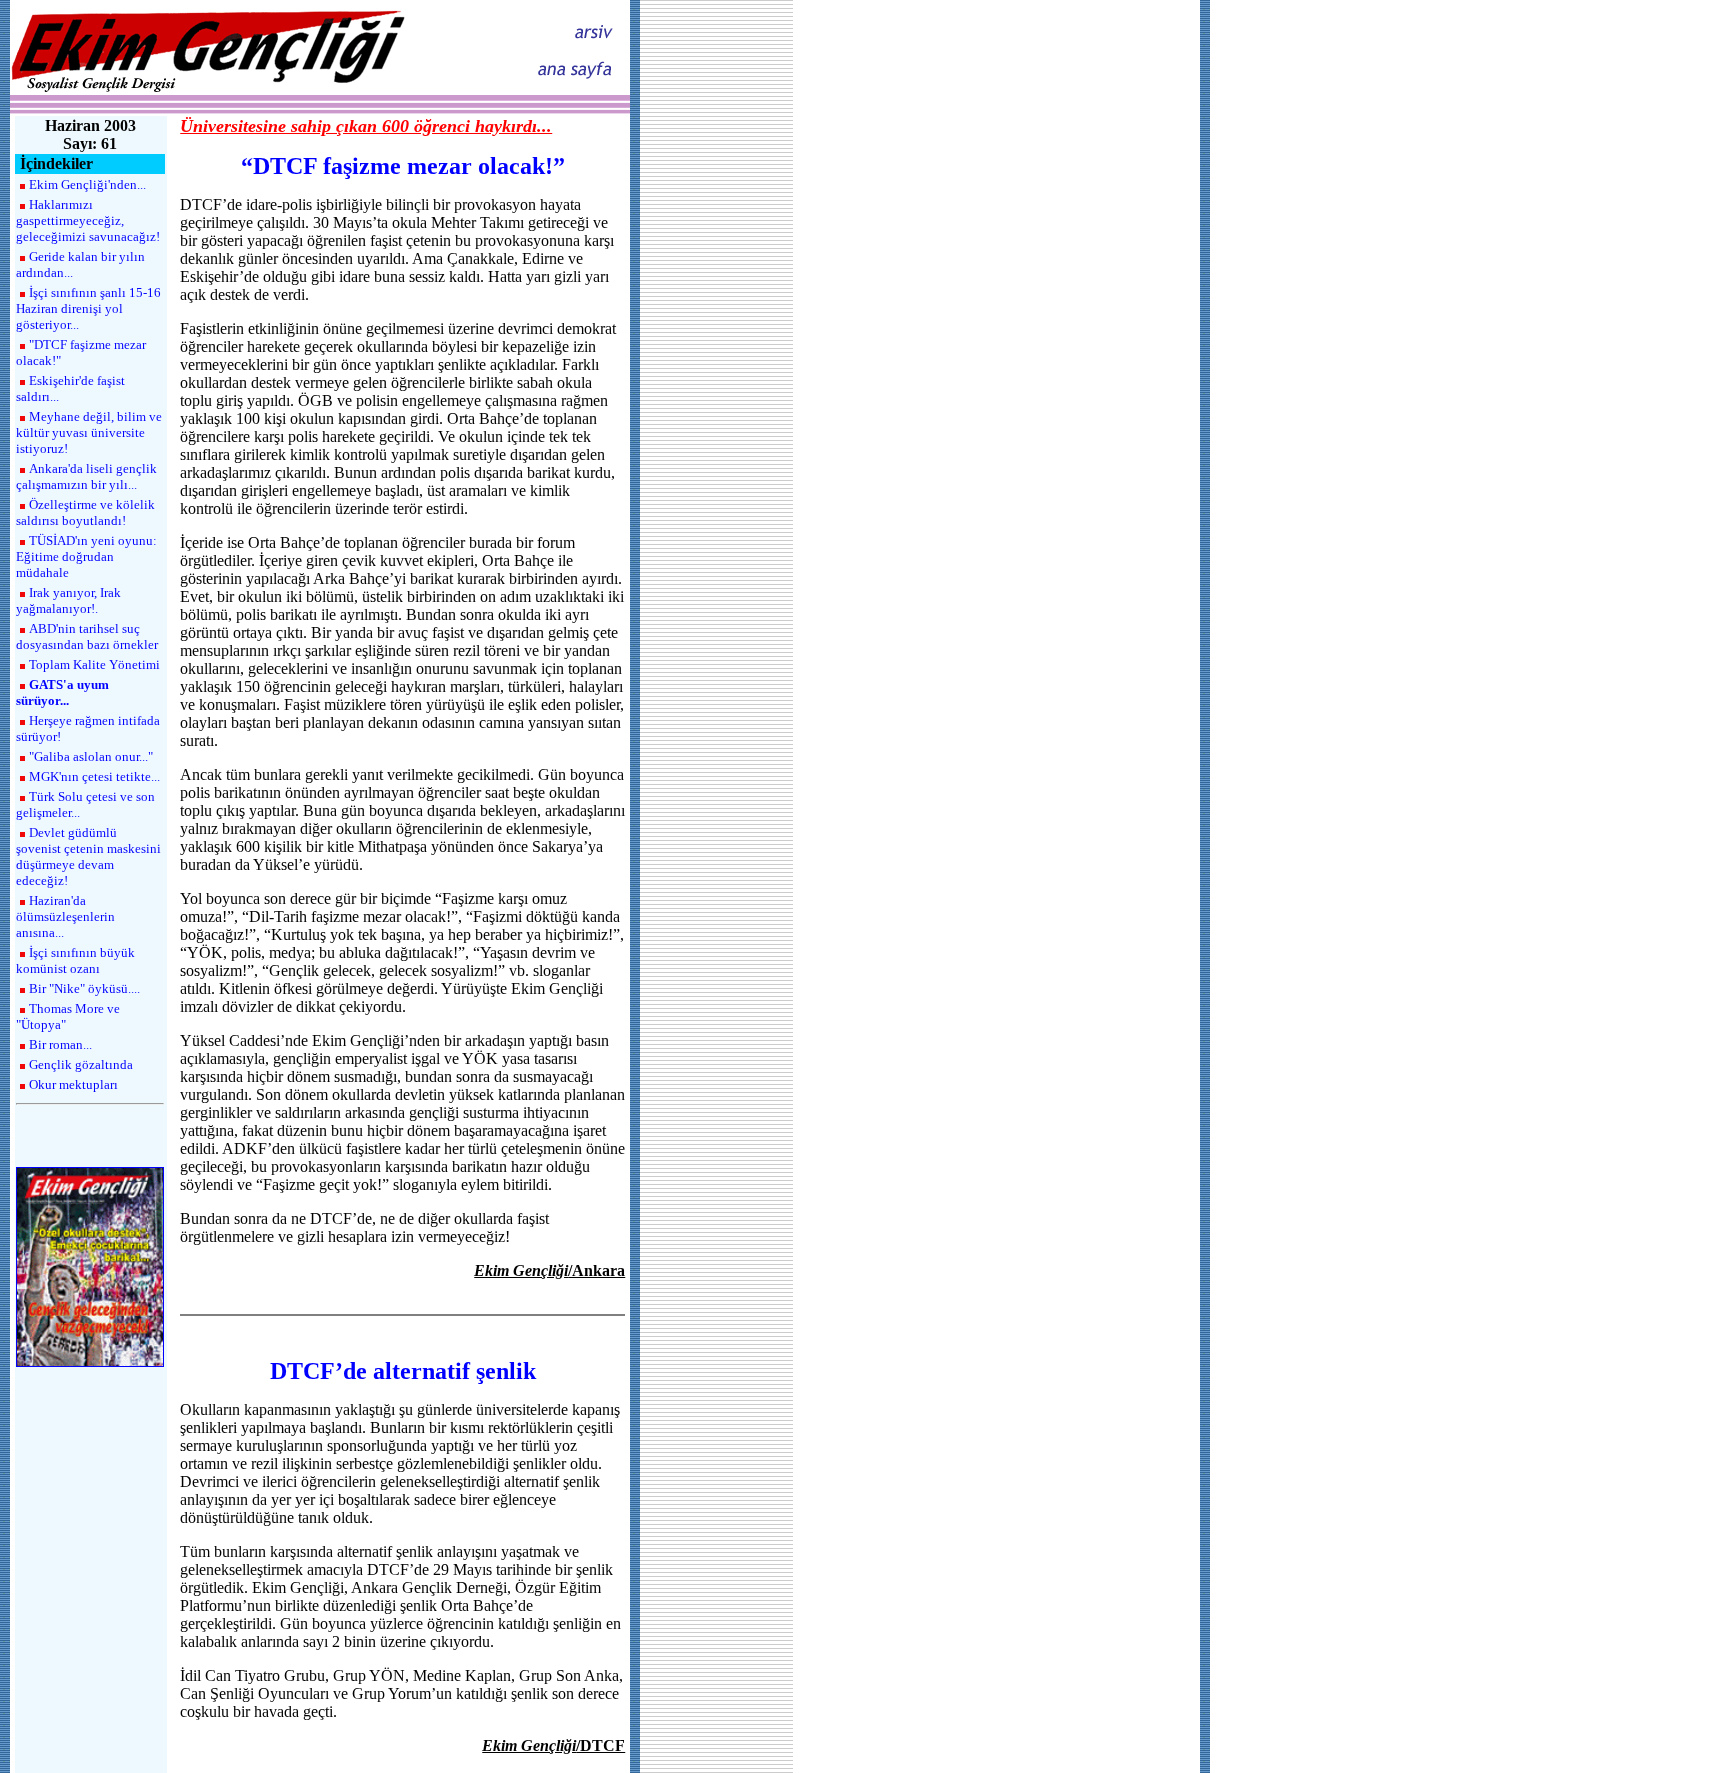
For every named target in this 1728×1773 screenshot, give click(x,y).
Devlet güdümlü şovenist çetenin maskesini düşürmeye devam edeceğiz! (88, 856)
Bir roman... (60, 1044)
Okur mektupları (73, 1084)
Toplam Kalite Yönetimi (94, 664)
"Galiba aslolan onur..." (91, 756)
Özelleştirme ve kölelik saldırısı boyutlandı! (85, 512)
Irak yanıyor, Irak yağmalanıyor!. (68, 600)
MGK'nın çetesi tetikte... (94, 776)
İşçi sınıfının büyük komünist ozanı (75, 960)
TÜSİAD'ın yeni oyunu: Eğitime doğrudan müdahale (86, 556)
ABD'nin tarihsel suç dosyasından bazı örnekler (87, 636)
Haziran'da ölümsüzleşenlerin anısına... (65, 916)
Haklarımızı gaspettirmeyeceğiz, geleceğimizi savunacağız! (88, 220)
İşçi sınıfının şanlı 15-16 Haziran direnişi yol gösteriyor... (88, 308)
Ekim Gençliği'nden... (87, 184)
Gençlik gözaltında (81, 1064)
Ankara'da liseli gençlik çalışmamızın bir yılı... (86, 476)
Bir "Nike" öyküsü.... (84, 988)
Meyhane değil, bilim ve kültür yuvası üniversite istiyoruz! (89, 432)
